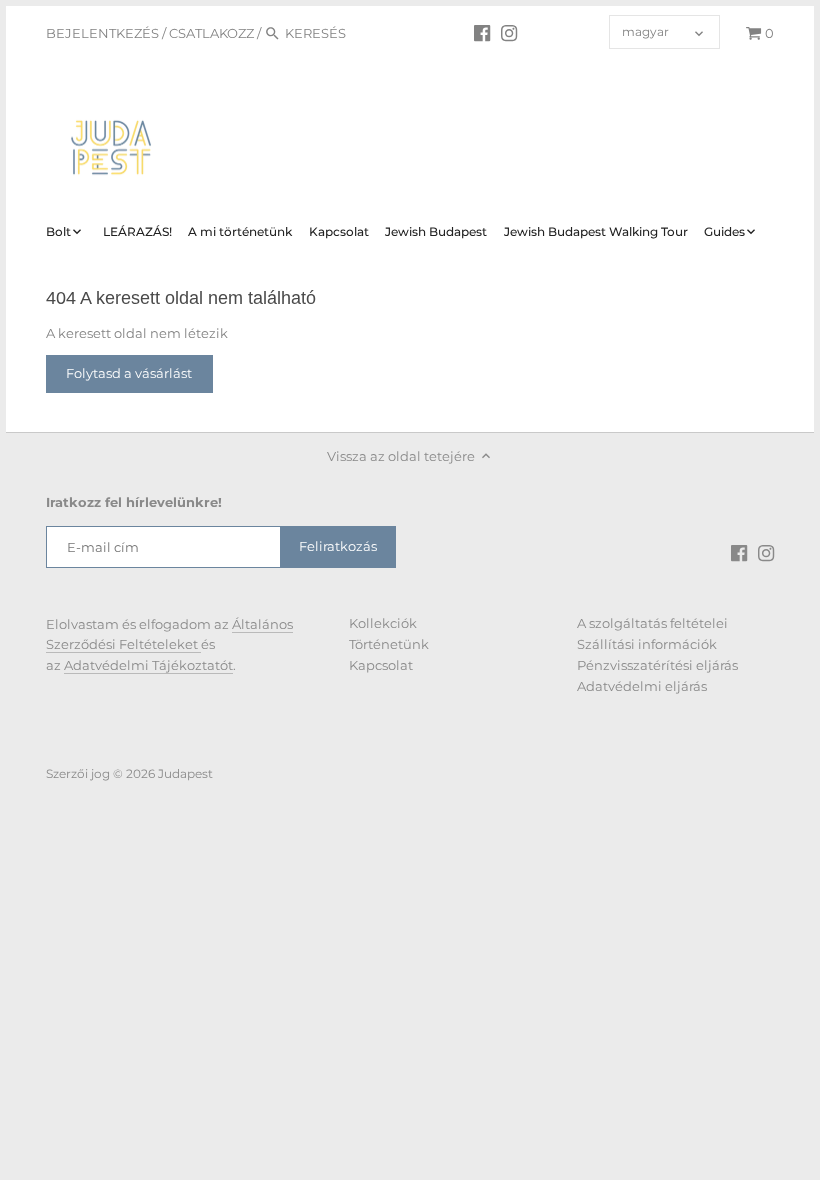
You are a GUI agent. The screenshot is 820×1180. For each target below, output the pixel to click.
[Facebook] (482, 32)
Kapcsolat (381, 665)
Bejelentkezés (102, 33)
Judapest (185, 774)
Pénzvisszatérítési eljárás (657, 665)
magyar (645, 32)
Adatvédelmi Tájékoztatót (148, 665)
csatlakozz (211, 33)
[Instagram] (509, 32)
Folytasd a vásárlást (129, 373)
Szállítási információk (647, 644)
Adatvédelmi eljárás (642, 686)
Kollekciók (383, 623)
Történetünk (389, 644)
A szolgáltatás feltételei (652, 623)
